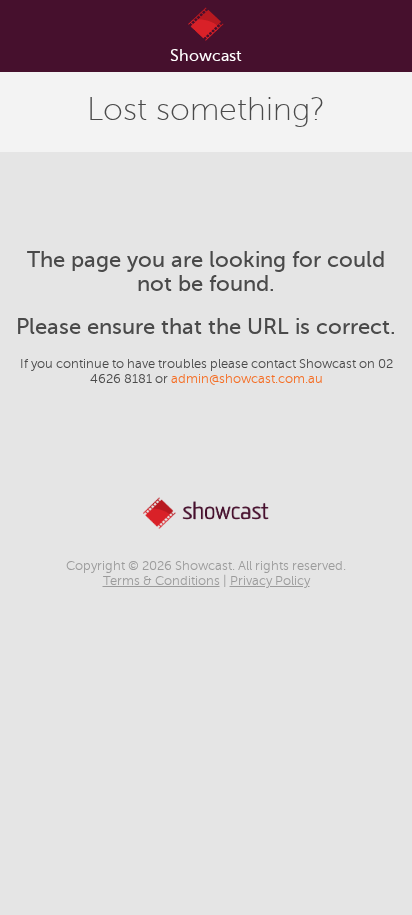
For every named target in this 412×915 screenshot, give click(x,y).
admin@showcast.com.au (247, 379)
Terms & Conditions (161, 581)
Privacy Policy (270, 581)
